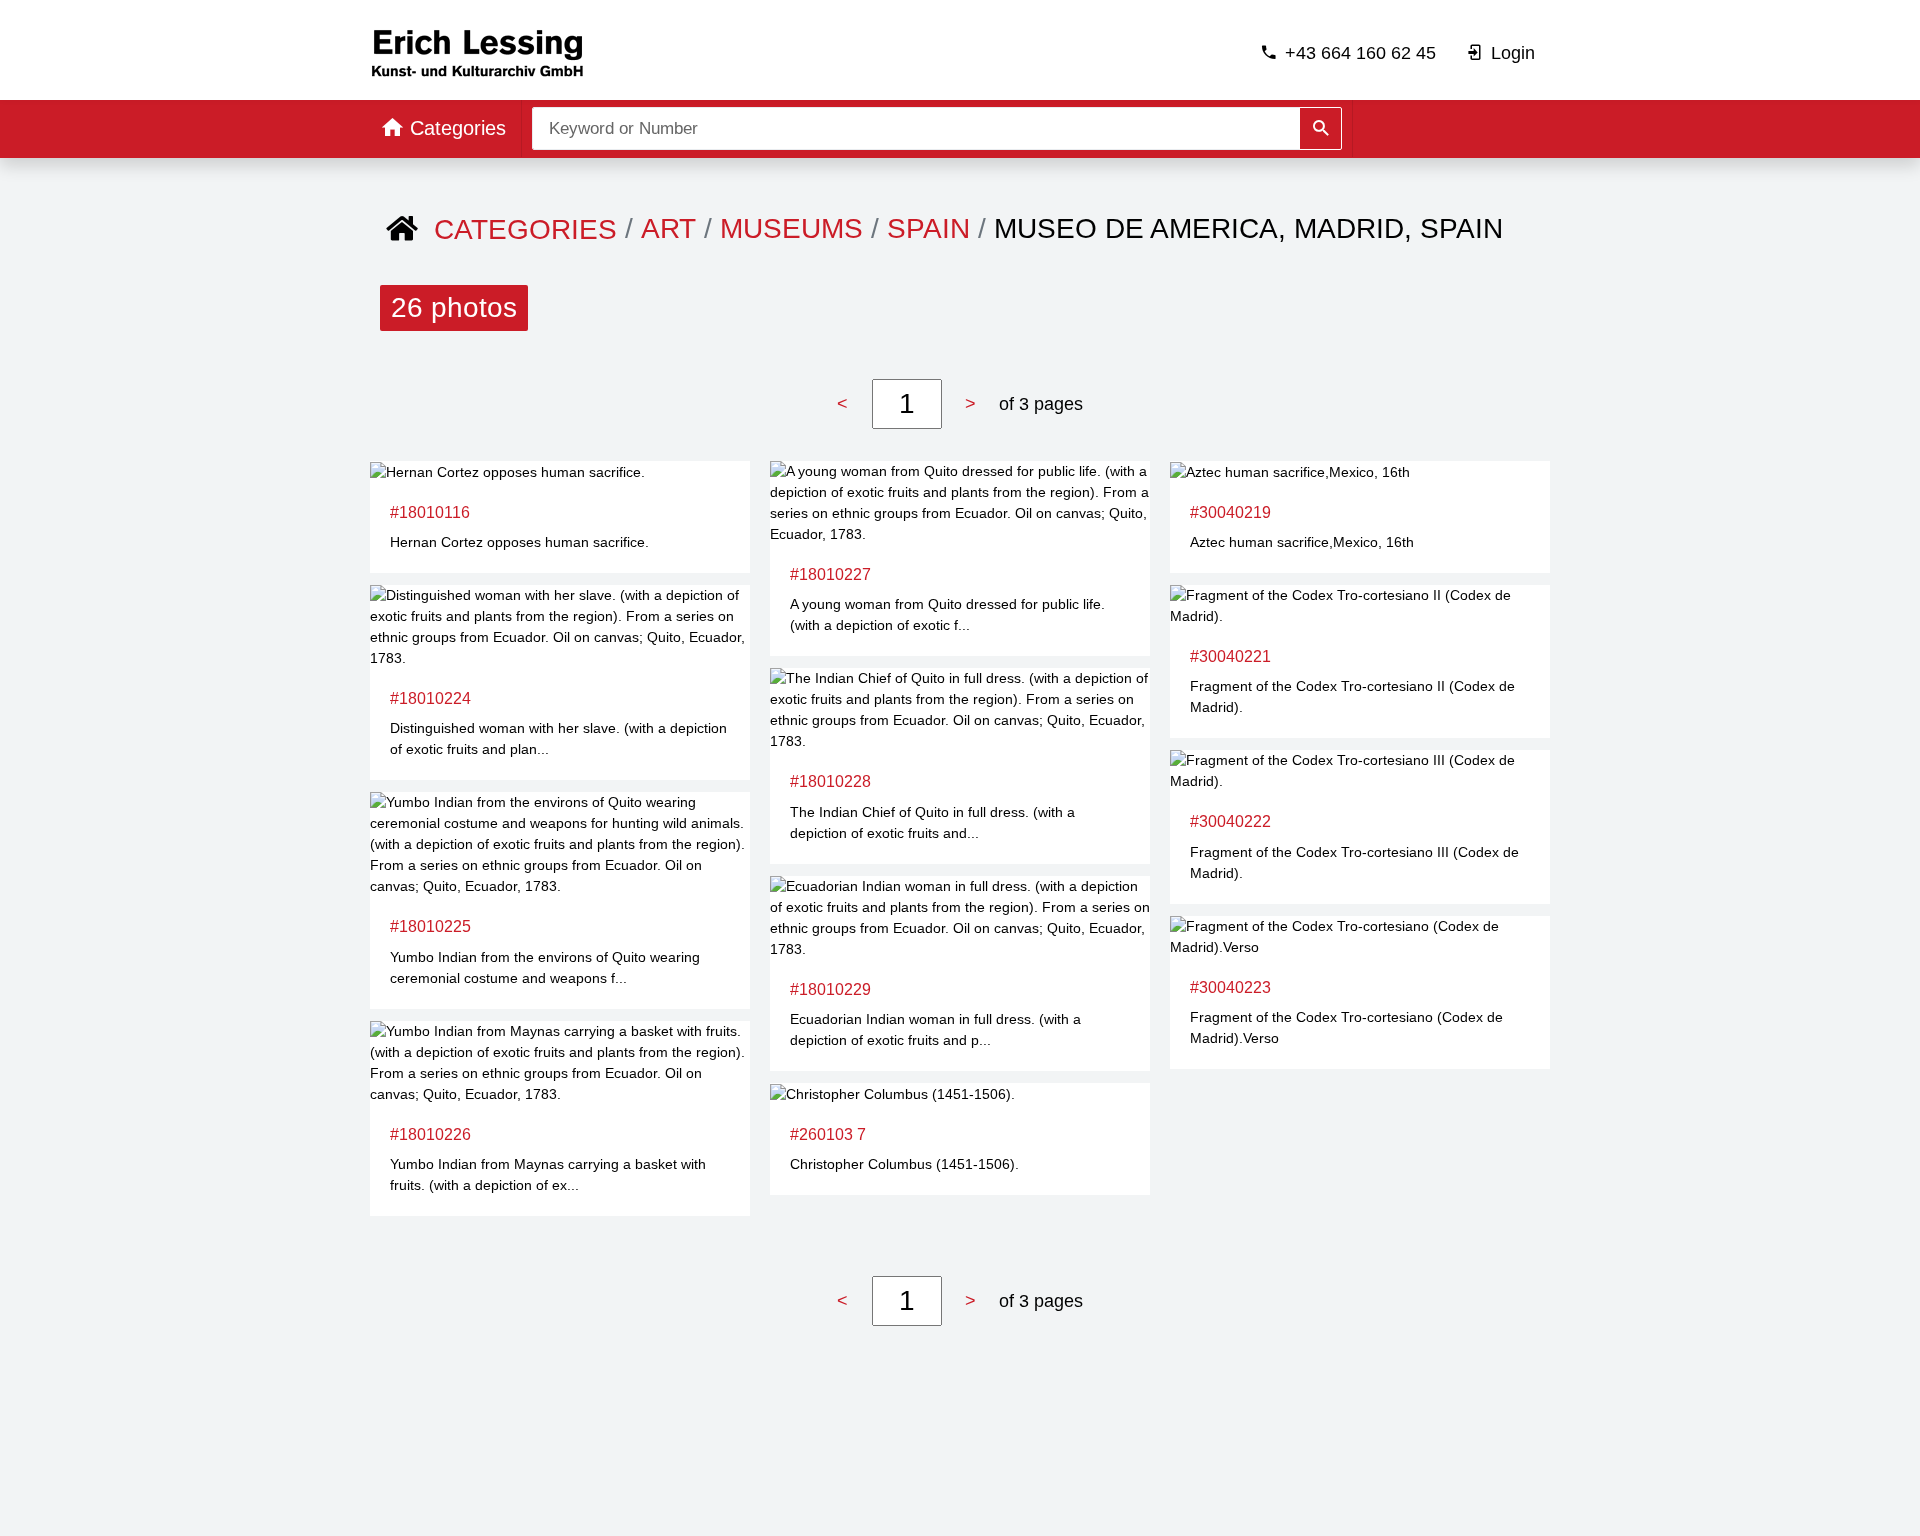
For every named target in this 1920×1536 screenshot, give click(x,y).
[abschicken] (1320, 128)
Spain (928, 228)
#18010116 (430, 512)
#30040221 (1230, 656)
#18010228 (830, 781)
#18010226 (430, 1134)
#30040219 (1230, 512)
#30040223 (1230, 987)
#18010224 (430, 698)
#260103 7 (828, 1134)
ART (668, 228)
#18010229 (830, 989)
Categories (525, 229)
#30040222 (1230, 821)
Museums (791, 228)
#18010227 (830, 574)
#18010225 (430, 926)
